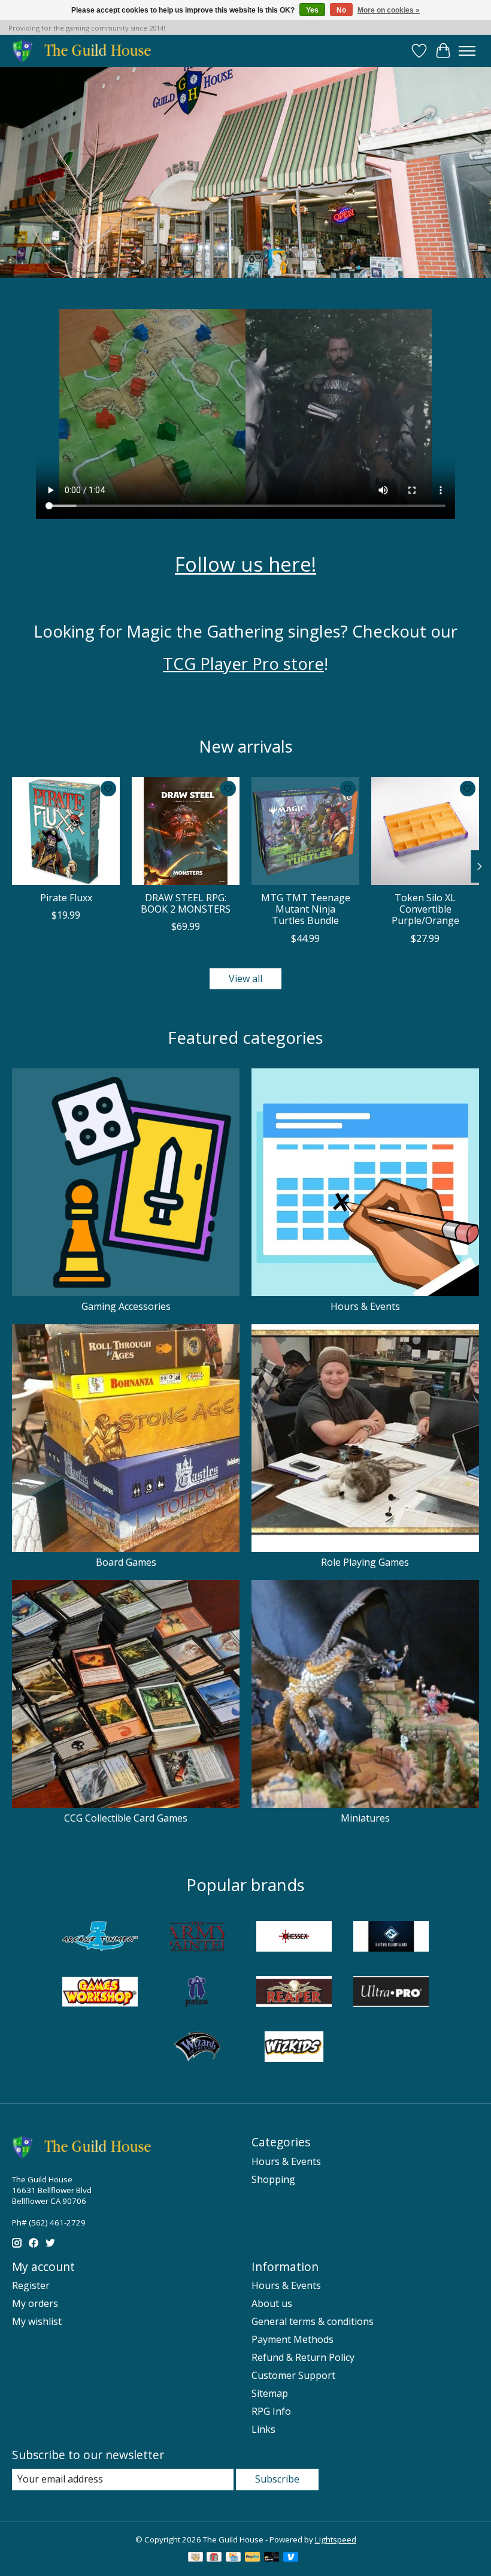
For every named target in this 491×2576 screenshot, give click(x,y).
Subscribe (277, 2479)
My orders (35, 2303)
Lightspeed (336, 2539)
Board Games (126, 1562)
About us (272, 2303)
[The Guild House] (85, 51)
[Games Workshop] (100, 1993)
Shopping (273, 2179)
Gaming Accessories (126, 1306)
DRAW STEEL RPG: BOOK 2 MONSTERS (186, 903)
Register (31, 2285)
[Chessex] (294, 1938)
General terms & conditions (313, 2321)
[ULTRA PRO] (391, 1993)
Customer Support (293, 2375)
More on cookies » (389, 10)
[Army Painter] (197, 1938)
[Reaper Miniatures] (294, 1993)
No (341, 10)
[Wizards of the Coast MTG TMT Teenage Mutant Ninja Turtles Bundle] (305, 831)
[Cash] (196, 2558)
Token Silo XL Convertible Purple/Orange (425, 909)
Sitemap (270, 2393)
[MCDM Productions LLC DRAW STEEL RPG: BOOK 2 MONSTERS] (186, 831)
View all (245, 979)
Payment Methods (293, 2339)
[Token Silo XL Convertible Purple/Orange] (425, 831)
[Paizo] (197, 1993)
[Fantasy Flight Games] (391, 1938)
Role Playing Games (365, 1562)
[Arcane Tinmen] (100, 1938)
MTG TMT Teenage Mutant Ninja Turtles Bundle (306, 909)
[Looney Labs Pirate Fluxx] (66, 831)
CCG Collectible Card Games (126, 1818)
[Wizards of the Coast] (197, 2048)
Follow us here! (245, 564)
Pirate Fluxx (66, 898)
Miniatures (365, 1818)
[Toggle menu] (467, 51)
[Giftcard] (214, 2558)
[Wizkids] (294, 2048)
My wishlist (37, 2321)
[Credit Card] (233, 2558)
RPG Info (271, 2411)
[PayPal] (253, 2558)
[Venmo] (291, 2558)
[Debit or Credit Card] (272, 2558)
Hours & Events (365, 1306)
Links (263, 2429)
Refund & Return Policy (303, 2357)
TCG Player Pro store (243, 663)
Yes (312, 10)
